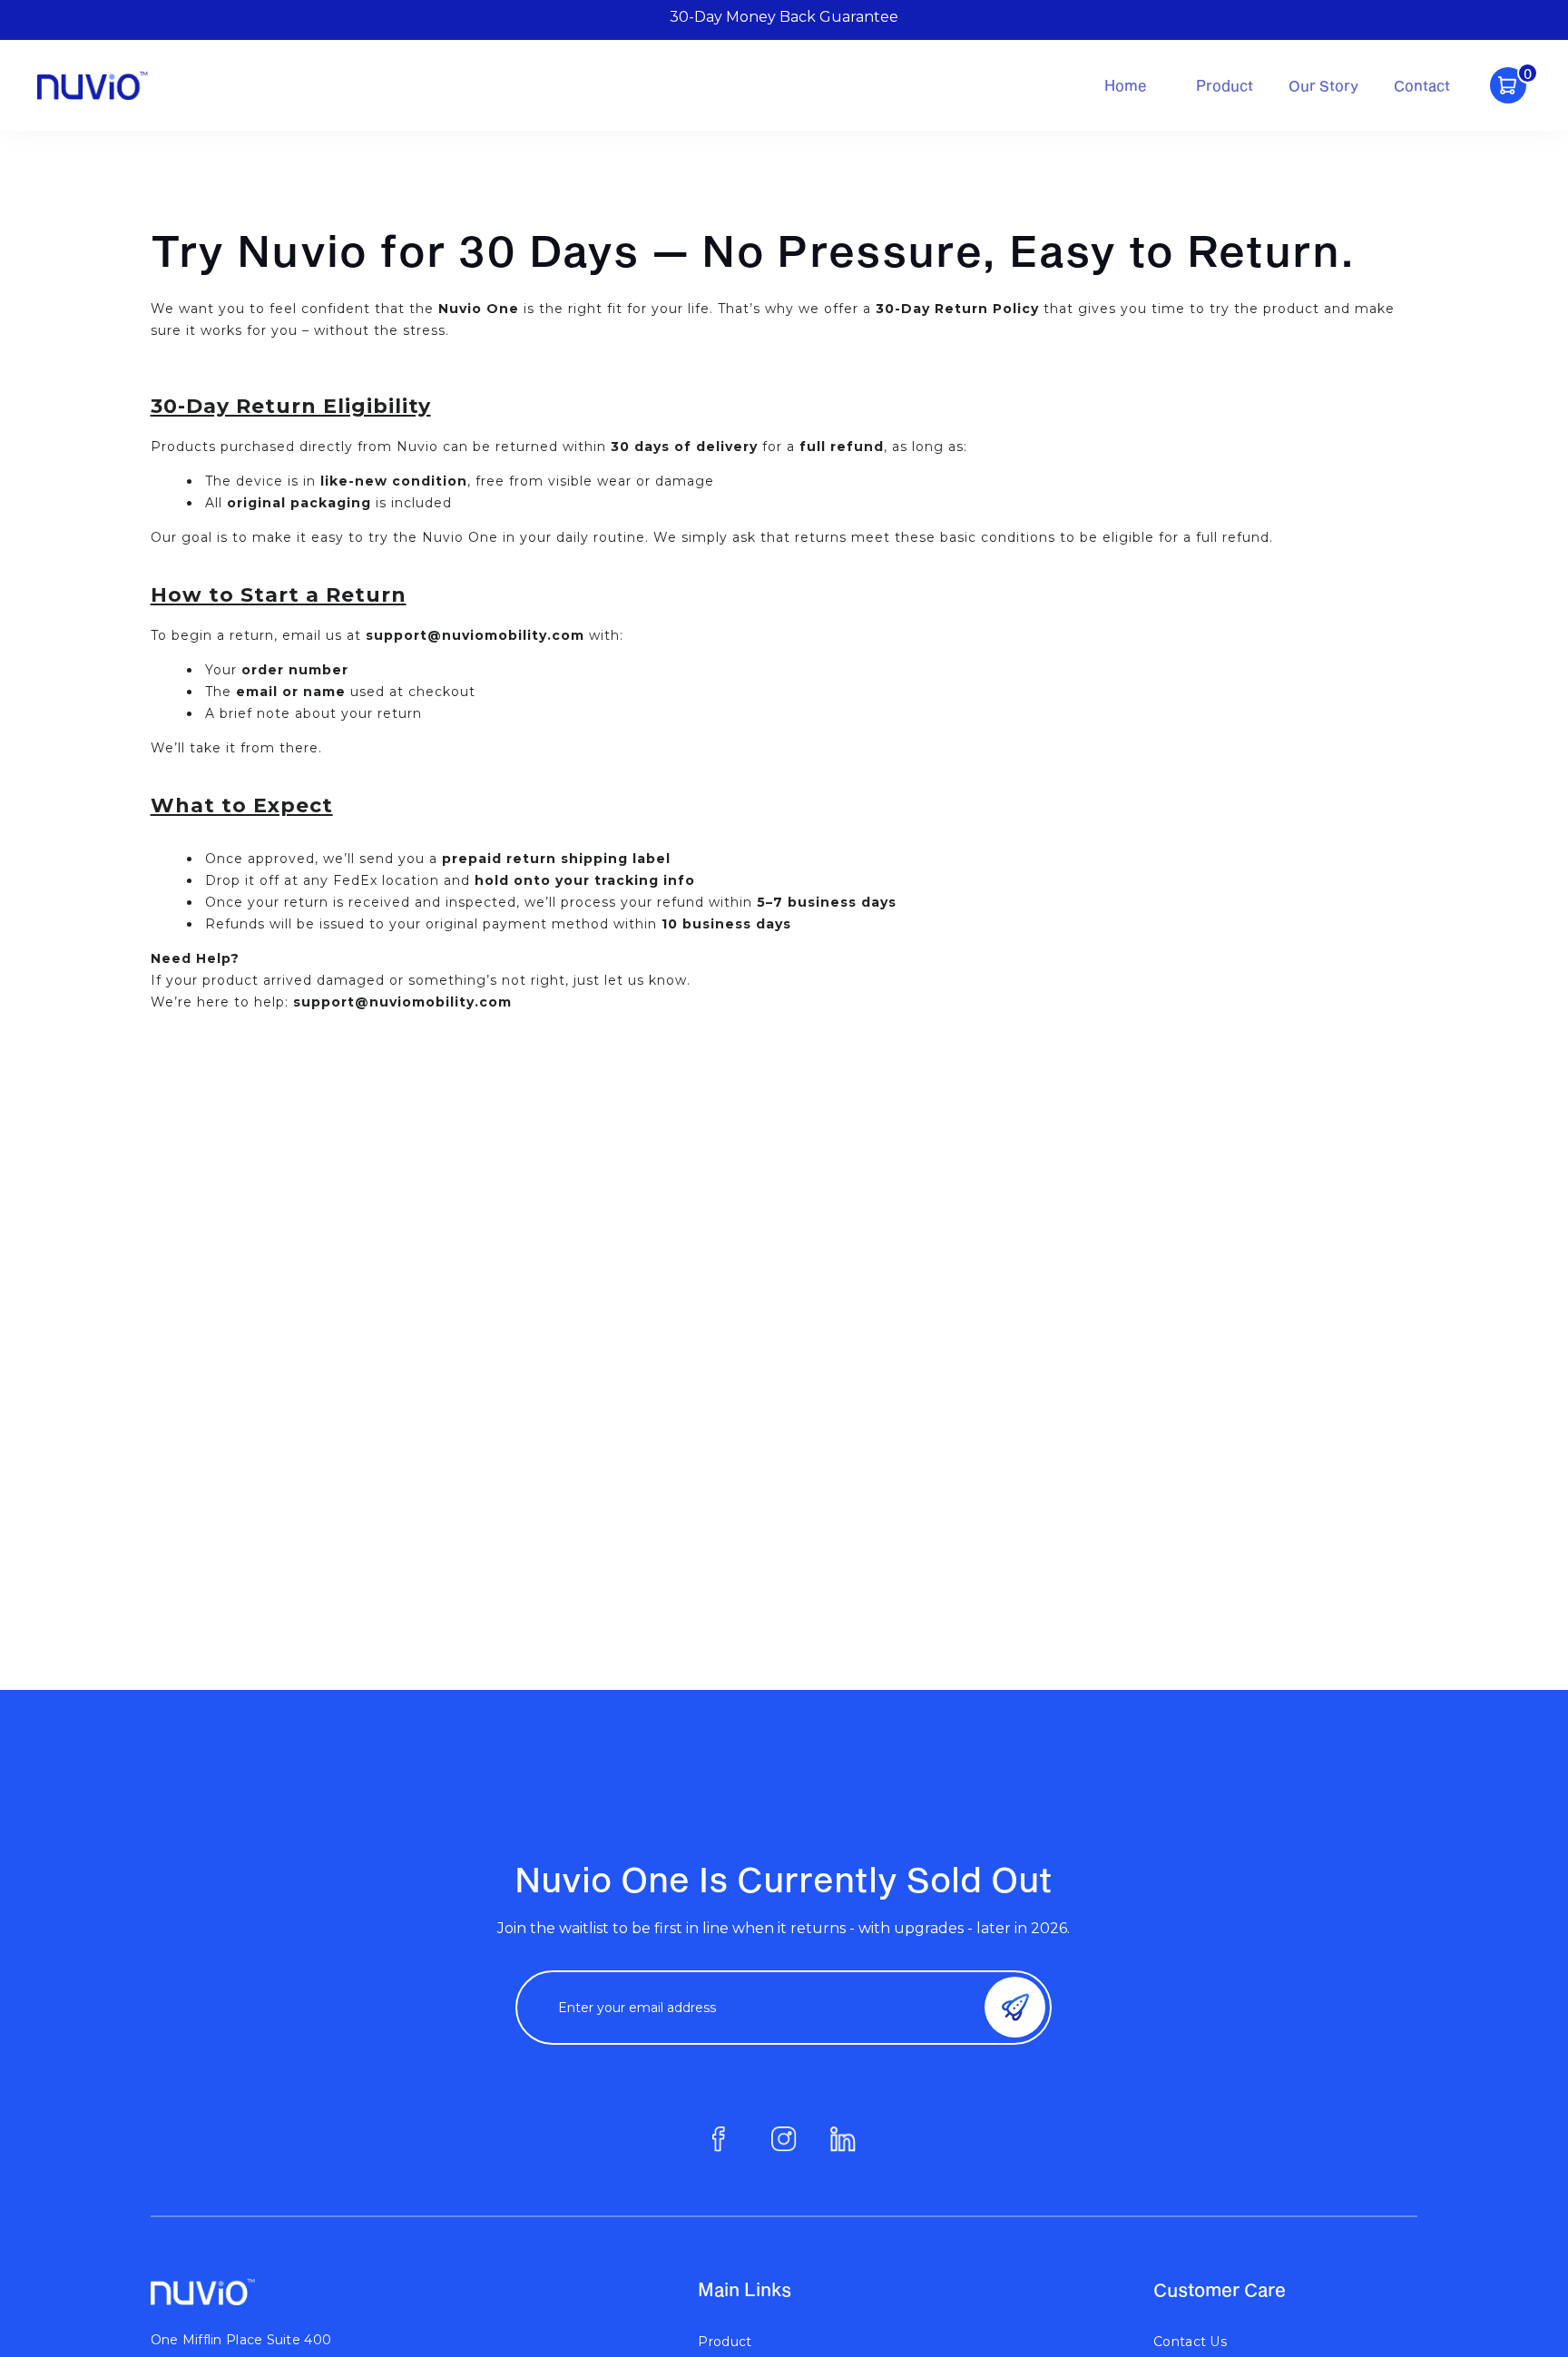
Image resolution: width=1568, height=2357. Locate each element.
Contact (1422, 85)
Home (1126, 85)
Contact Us (1190, 2342)
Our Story (1323, 85)
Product (1225, 85)
